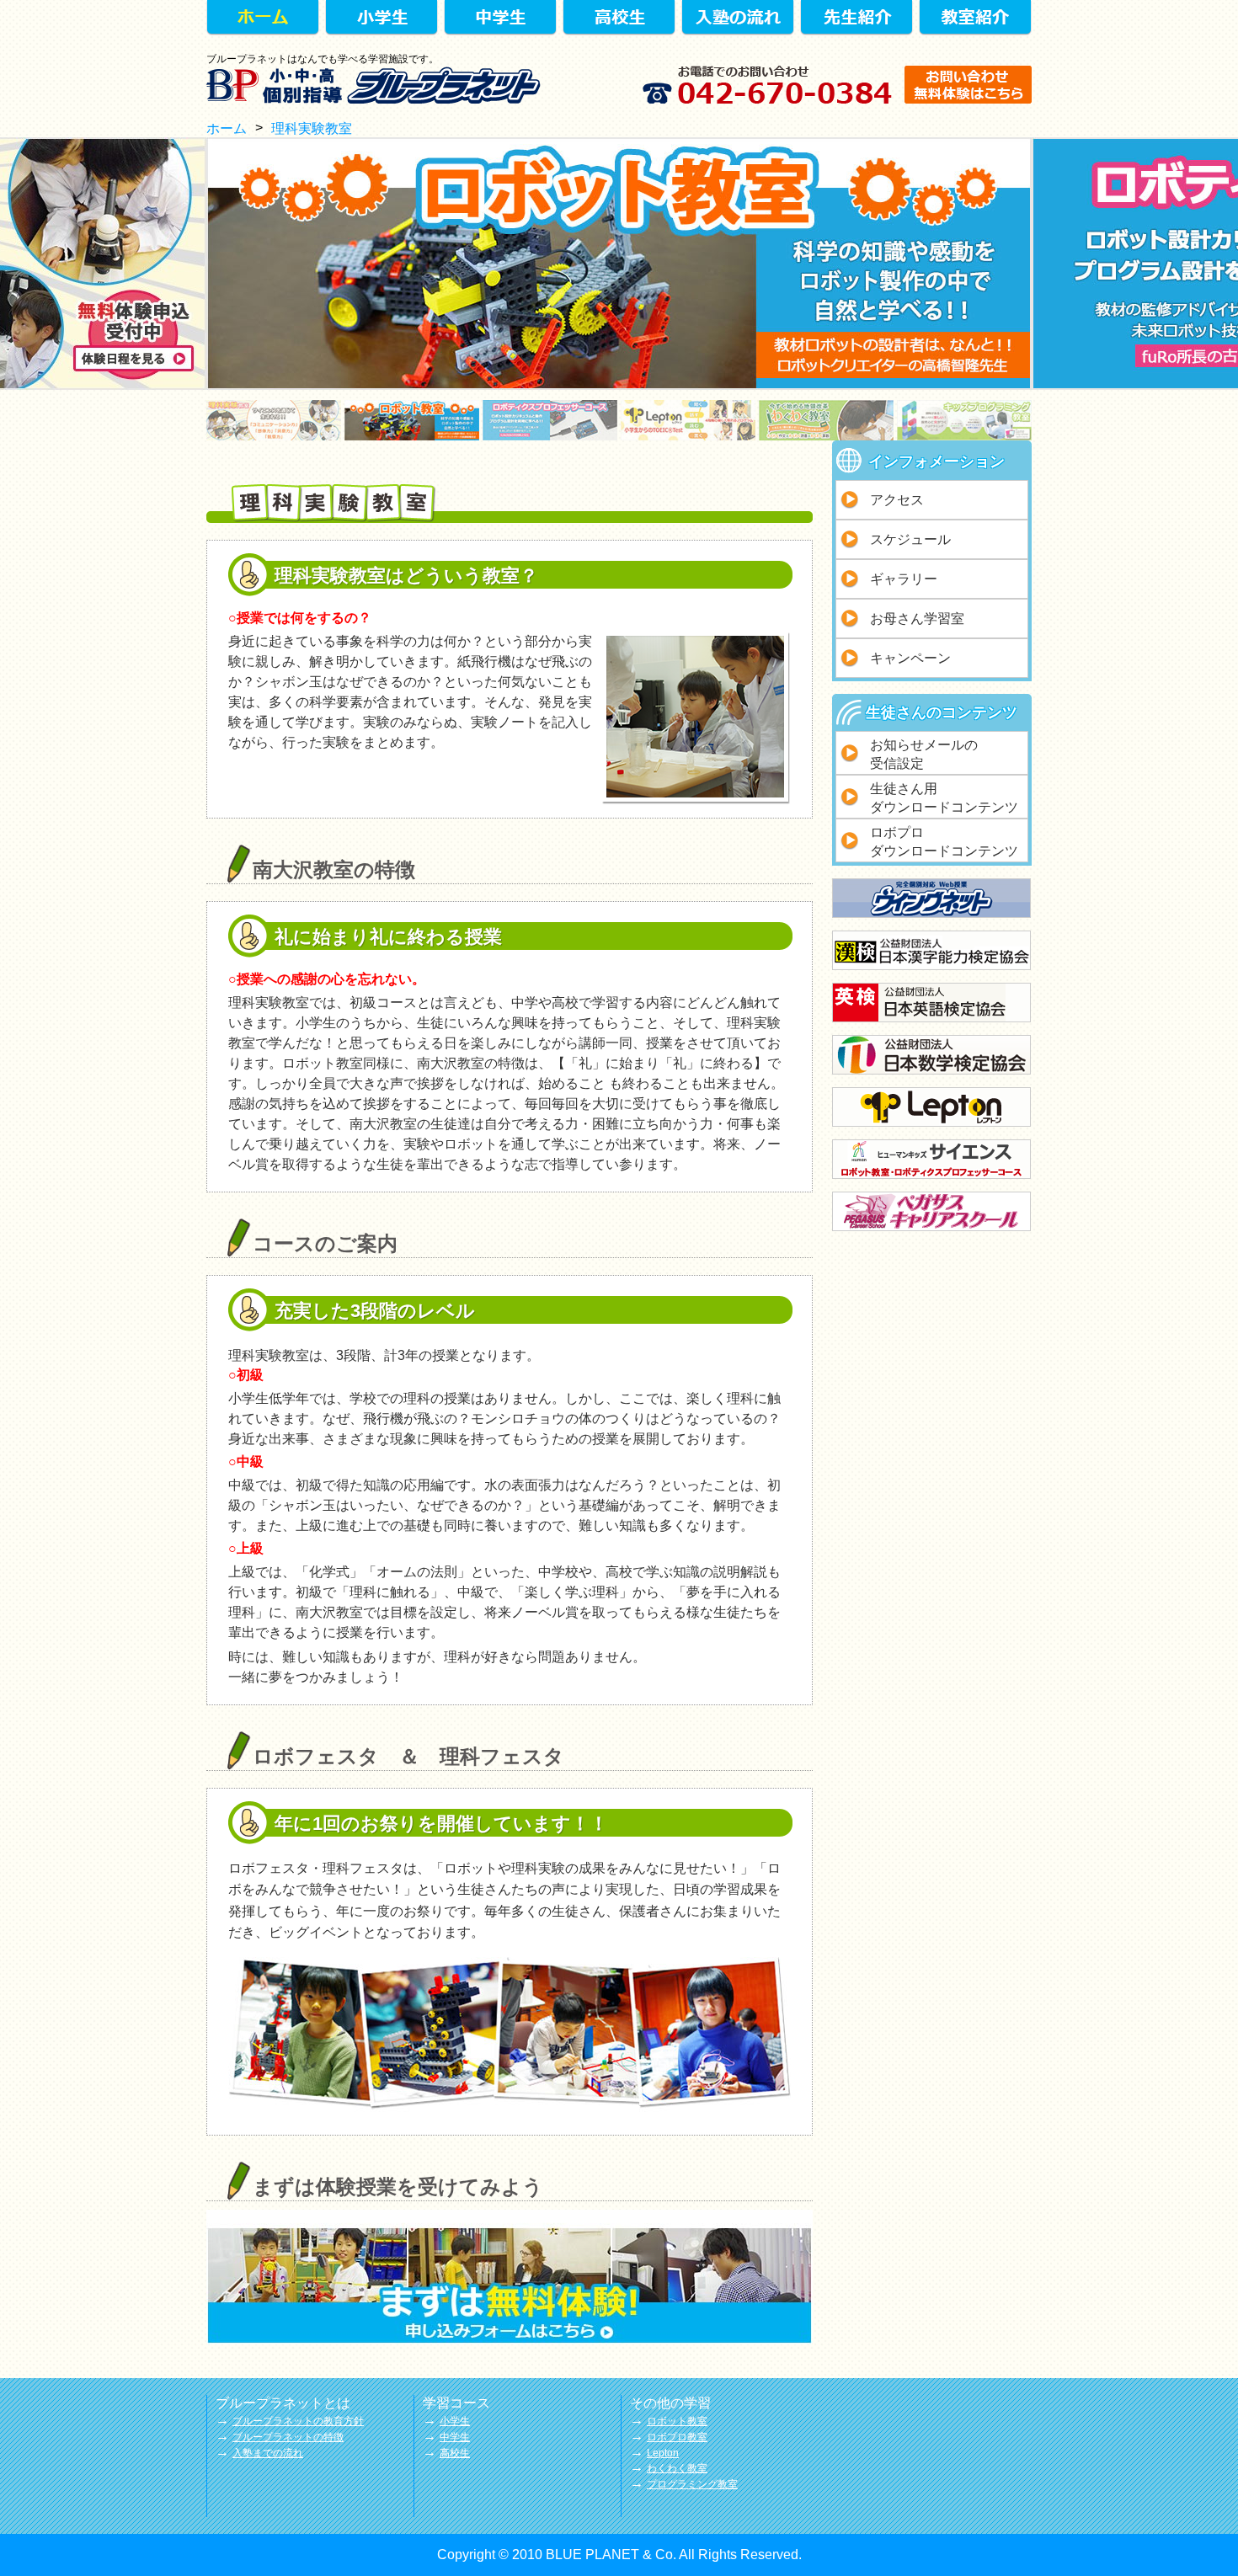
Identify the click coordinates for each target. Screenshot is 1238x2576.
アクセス (897, 500)
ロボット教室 (677, 2421)
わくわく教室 (677, 2468)
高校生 (455, 2453)
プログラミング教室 (692, 2484)
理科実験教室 (312, 128)
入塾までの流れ (268, 2453)
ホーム (227, 128)
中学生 (455, 2437)
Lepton (663, 2453)
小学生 (455, 2421)
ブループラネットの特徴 (288, 2437)
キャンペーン (910, 658)
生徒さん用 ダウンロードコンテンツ (944, 798)
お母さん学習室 (917, 619)
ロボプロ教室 (677, 2437)
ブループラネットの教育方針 (298, 2421)
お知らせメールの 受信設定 (924, 754)
